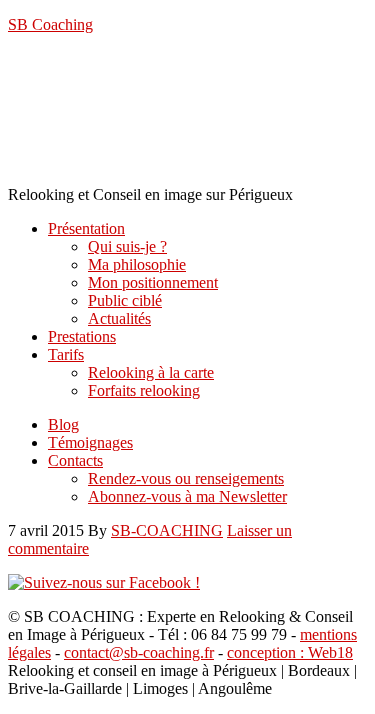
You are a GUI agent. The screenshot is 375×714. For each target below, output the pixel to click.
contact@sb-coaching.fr (139, 652)
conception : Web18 (290, 652)
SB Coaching (50, 24)
